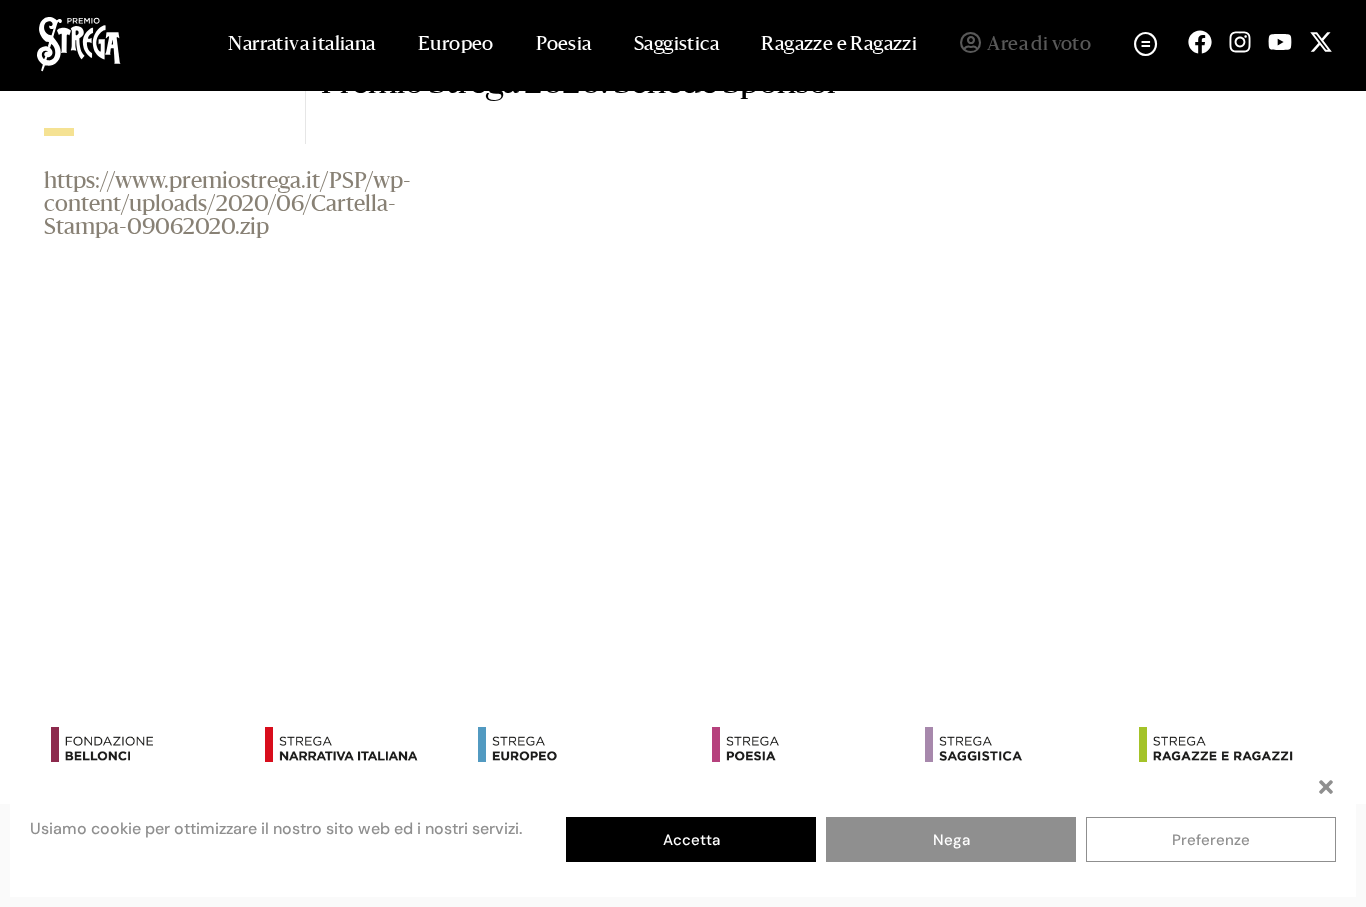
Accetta (691, 840)
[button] (1326, 787)
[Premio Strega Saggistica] (1027, 749)
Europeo (456, 45)
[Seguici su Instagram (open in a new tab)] (1240, 42)
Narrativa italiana (301, 45)
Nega (951, 840)
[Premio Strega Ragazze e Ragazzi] (1241, 749)
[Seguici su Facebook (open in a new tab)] (1200, 42)
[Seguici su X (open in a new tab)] (1321, 42)
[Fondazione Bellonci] (153, 749)
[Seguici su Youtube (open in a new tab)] (1280, 42)
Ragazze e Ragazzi (839, 45)
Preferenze (1211, 840)
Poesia (563, 45)
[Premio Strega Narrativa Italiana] (367, 749)
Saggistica (676, 45)
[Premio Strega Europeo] (580, 749)
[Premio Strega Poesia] (814, 749)
